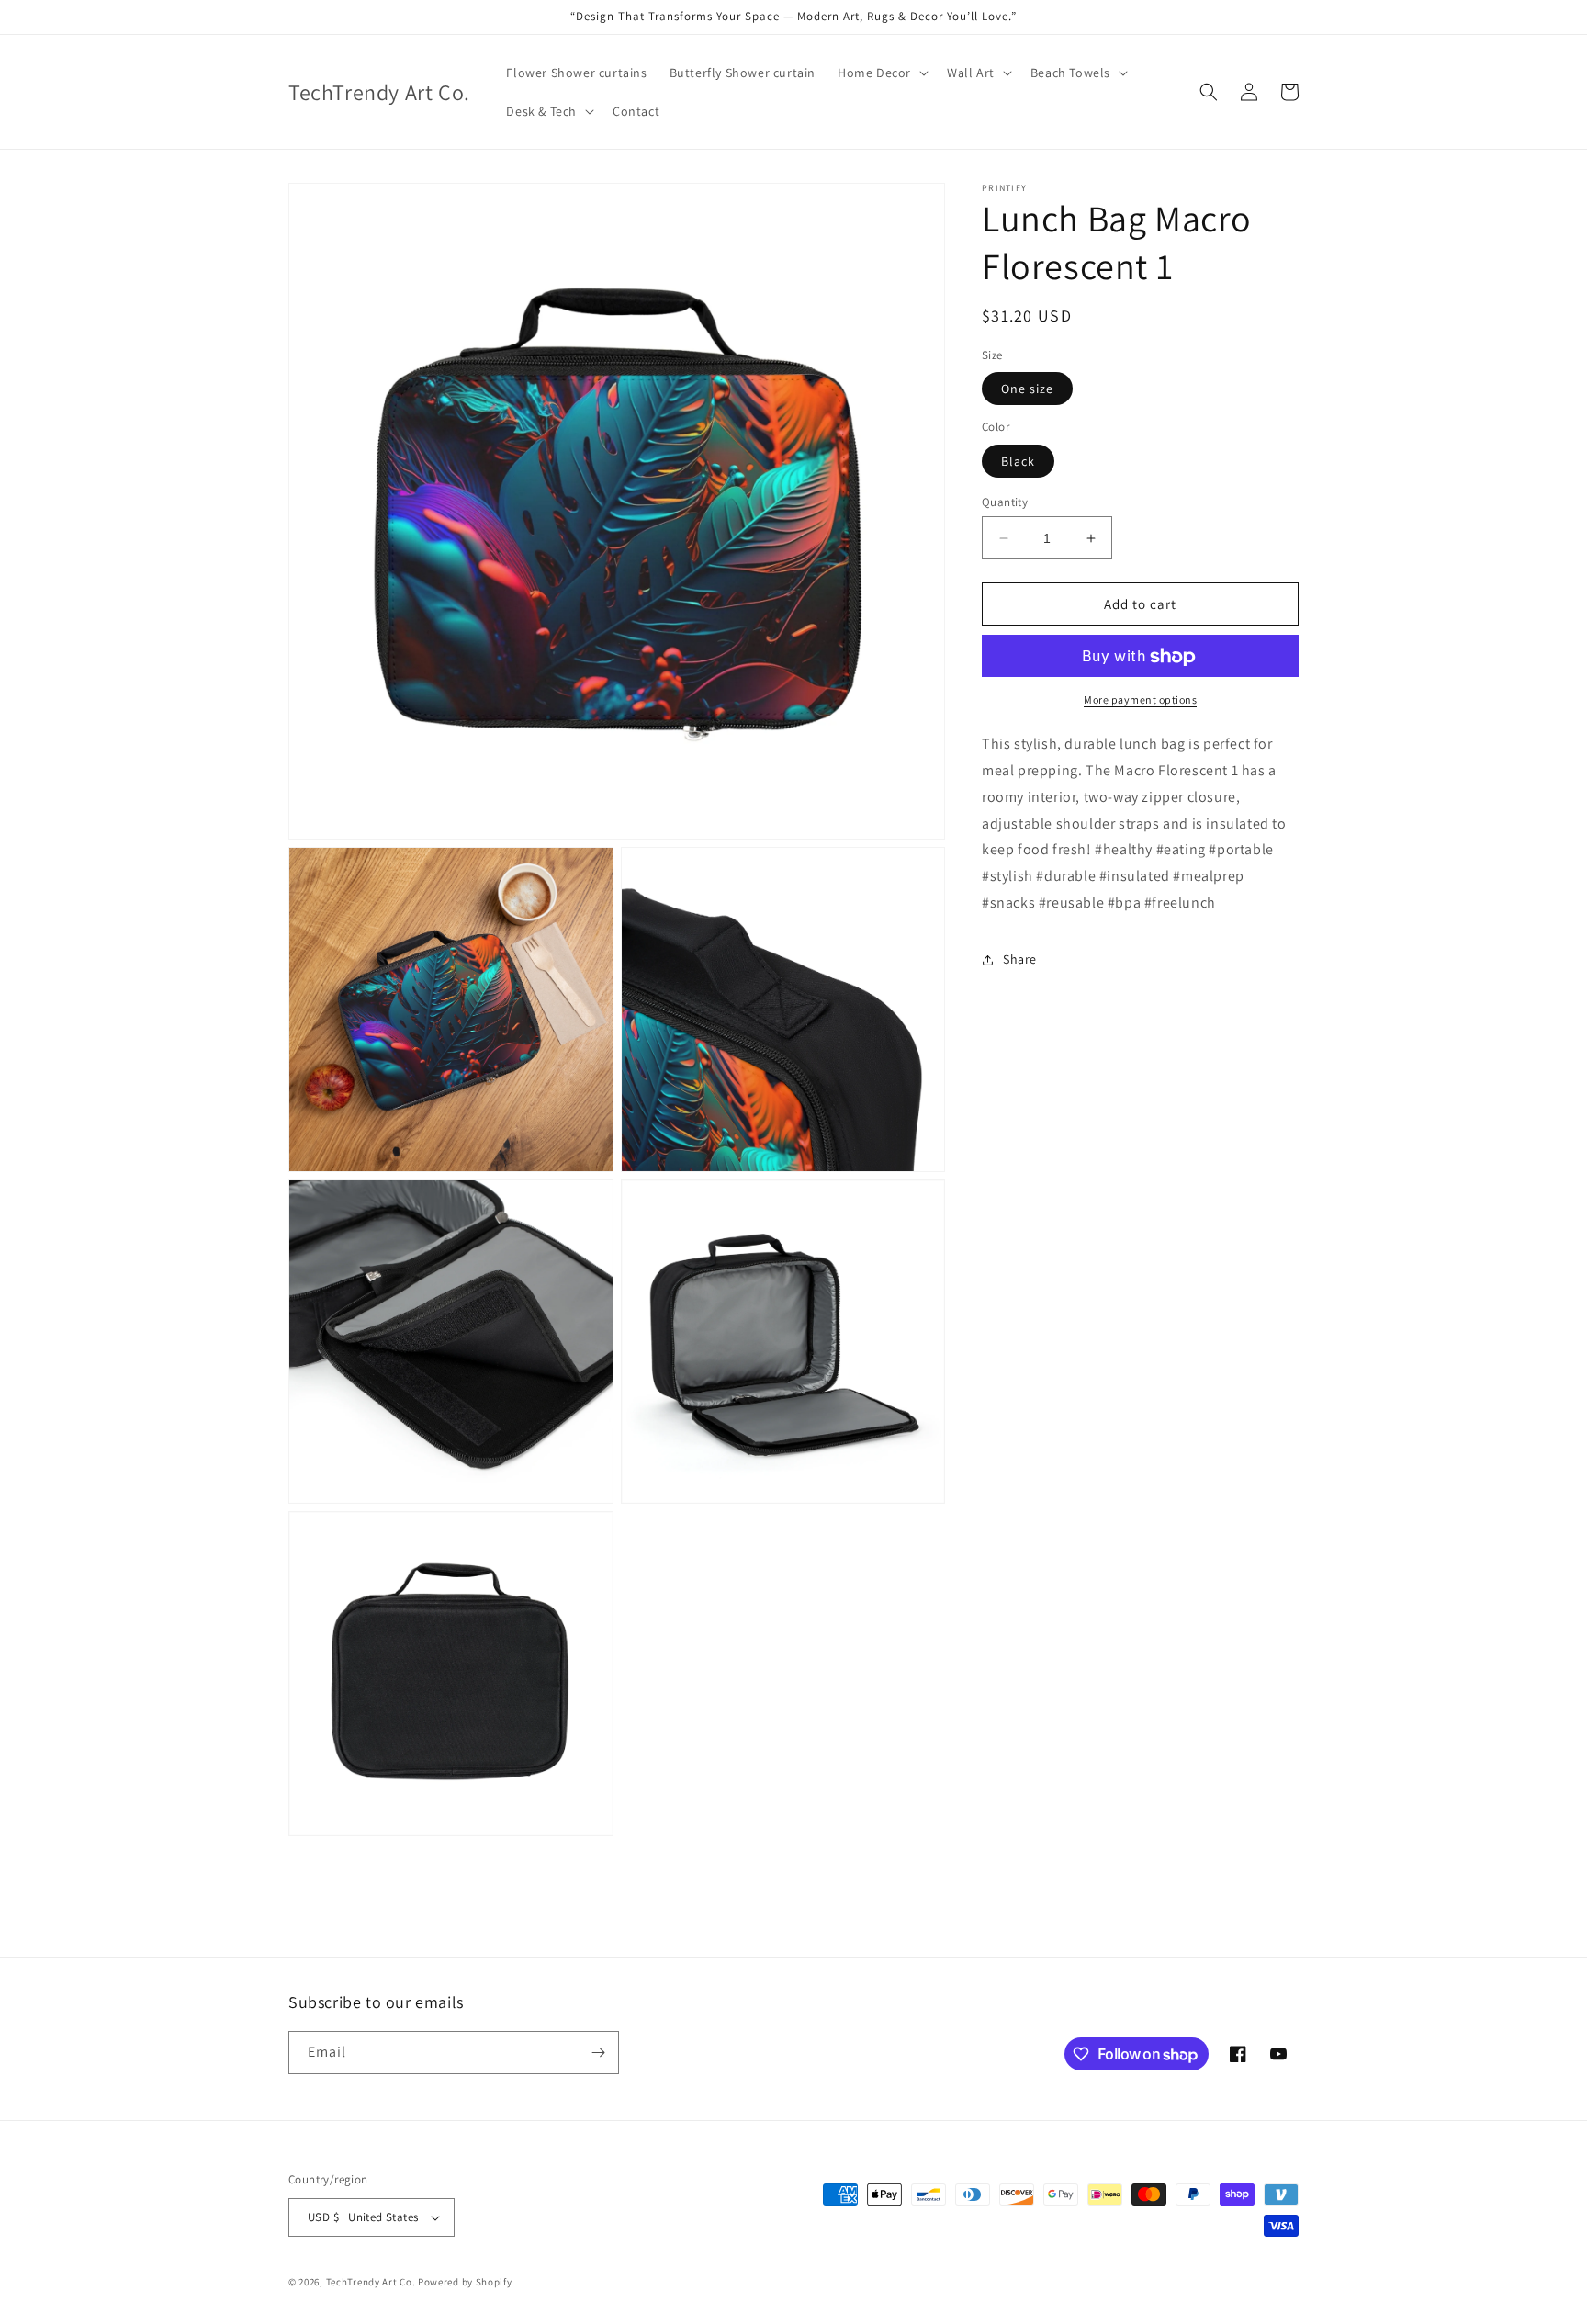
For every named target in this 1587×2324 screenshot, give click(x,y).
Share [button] (1020, 960)
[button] (881, 73)
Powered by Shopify (465, 2282)
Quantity (1005, 502)
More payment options (1140, 700)
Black (1018, 461)
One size (1027, 389)
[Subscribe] (598, 2053)
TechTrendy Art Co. (371, 2282)
